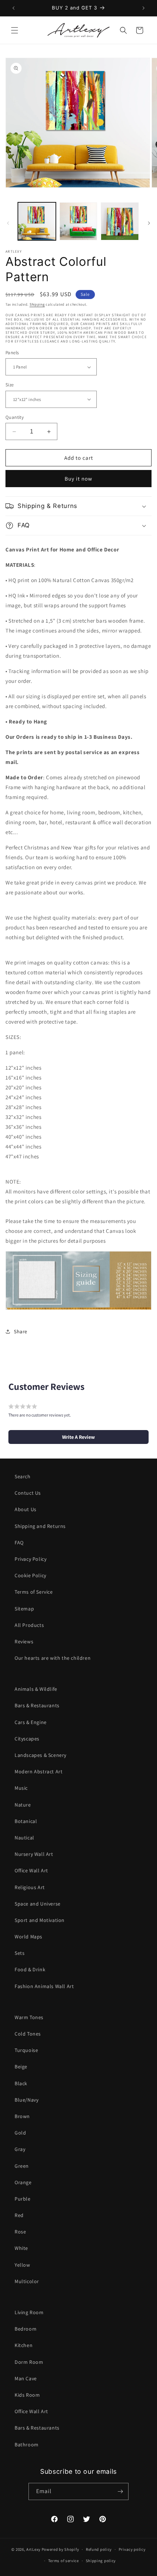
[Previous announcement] (14, 8)
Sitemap (24, 1609)
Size (10, 385)
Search (23, 1476)
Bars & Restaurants (37, 1705)
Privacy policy (132, 2549)
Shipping (37, 304)
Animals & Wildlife (36, 1689)
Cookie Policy (30, 1575)
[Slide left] (8, 223)
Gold (20, 2133)
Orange (23, 2182)
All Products (29, 1625)
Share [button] (21, 1331)
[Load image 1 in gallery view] (37, 221)
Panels (12, 353)
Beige (21, 2067)
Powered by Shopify (60, 2549)
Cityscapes (27, 1739)
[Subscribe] (120, 2491)
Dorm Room (29, 2362)
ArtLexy (33, 2549)
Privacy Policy (30, 1559)
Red (19, 2215)
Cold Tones (28, 2034)
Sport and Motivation (40, 1920)
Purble (23, 2199)
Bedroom (26, 2329)
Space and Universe (38, 1904)
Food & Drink (30, 1969)
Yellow (22, 2265)
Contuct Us (28, 1493)
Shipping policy (101, 2561)
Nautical (24, 1838)
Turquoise (26, 2050)
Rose (20, 2232)
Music (21, 1788)
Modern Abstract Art (39, 1772)
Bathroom (27, 2445)
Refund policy (99, 2549)
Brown (22, 2116)
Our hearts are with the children (53, 1658)
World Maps (28, 1937)
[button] (15, 30)
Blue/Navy (26, 2100)
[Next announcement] (143, 8)
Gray (20, 2149)
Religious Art (30, 1887)
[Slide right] (149, 223)
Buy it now (78, 479)
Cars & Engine (31, 1722)
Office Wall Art (31, 1870)
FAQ (19, 1543)
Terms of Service (34, 1592)
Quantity (15, 417)
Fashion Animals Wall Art (44, 1986)
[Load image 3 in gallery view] (120, 221)
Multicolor (27, 2281)
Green (22, 2166)
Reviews (24, 1641)
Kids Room (27, 2395)
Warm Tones (29, 2017)
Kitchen (24, 2345)
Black (21, 2083)
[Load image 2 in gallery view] (78, 221)
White (21, 2248)
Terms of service (64, 2561)
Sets (20, 1953)
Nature (23, 1805)
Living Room (29, 2312)
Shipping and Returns (40, 1526)
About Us (26, 1509)
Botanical (26, 1821)
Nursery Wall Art (34, 1854)
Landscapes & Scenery (41, 1755)
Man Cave (26, 2378)
